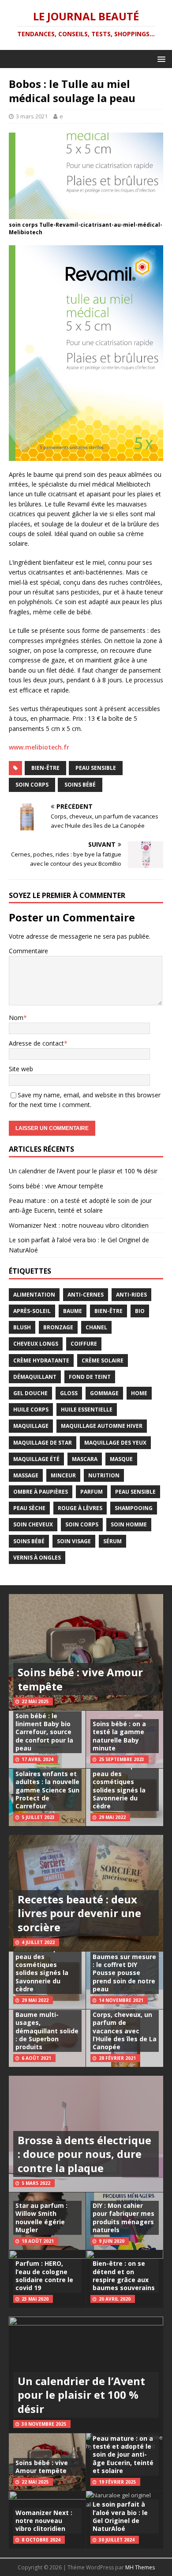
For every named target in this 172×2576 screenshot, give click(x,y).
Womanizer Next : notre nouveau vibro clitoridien (79, 1225)
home (139, 1393)
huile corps (31, 1410)
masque (121, 1459)
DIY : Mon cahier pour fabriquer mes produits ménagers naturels (123, 2218)
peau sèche (29, 1508)
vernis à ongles (37, 1558)
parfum (92, 1492)
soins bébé (80, 785)
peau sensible (96, 768)
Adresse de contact (36, 1043)
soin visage (74, 1541)
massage (26, 1475)
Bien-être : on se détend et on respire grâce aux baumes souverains (124, 2275)
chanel (96, 1327)
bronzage (58, 1327)
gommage (104, 1393)
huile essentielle (87, 1410)
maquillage (31, 1426)
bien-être (45, 768)
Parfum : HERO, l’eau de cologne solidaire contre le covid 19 (44, 2275)
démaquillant (35, 1377)
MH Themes (140, 2567)
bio (140, 1311)
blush (22, 1327)
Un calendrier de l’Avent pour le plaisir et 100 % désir (83, 1171)
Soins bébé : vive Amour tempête (56, 1186)
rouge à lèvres (80, 1508)
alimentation (34, 1295)
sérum (112, 1541)
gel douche (30, 1393)
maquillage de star (43, 1443)
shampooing (134, 1508)
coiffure (84, 1344)
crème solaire (103, 1360)
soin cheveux (33, 1524)
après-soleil (32, 1311)
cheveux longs (36, 1344)
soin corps (32, 785)
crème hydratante (41, 1360)
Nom (16, 1018)
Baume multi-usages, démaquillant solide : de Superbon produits (47, 2031)
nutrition (104, 1475)
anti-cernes (86, 1295)
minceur (63, 1475)
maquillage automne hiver (102, 1426)
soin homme (129, 1524)
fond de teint (90, 1377)
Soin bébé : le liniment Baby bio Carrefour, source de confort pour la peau (44, 1732)
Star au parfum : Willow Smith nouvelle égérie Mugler (41, 2218)
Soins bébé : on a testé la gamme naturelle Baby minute (119, 1736)
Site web (21, 1069)
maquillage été (36, 1459)
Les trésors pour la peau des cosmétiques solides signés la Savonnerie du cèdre (123, 1786)
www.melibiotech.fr (39, 747)
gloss (69, 1393)
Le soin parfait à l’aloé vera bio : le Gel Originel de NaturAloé (120, 2516)
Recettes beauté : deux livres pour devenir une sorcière (79, 1913)
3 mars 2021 (32, 116)
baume (73, 1311)
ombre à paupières (41, 1492)
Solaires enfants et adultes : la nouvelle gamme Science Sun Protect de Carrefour (47, 1790)
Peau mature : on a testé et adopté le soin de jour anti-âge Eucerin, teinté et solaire (123, 2454)
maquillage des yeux (115, 1443)
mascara (85, 1459)
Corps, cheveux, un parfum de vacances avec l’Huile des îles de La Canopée (125, 2031)
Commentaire (28, 951)
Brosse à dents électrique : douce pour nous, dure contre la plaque (84, 2154)
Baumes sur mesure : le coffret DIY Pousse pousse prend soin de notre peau (124, 1973)
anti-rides (131, 1295)
